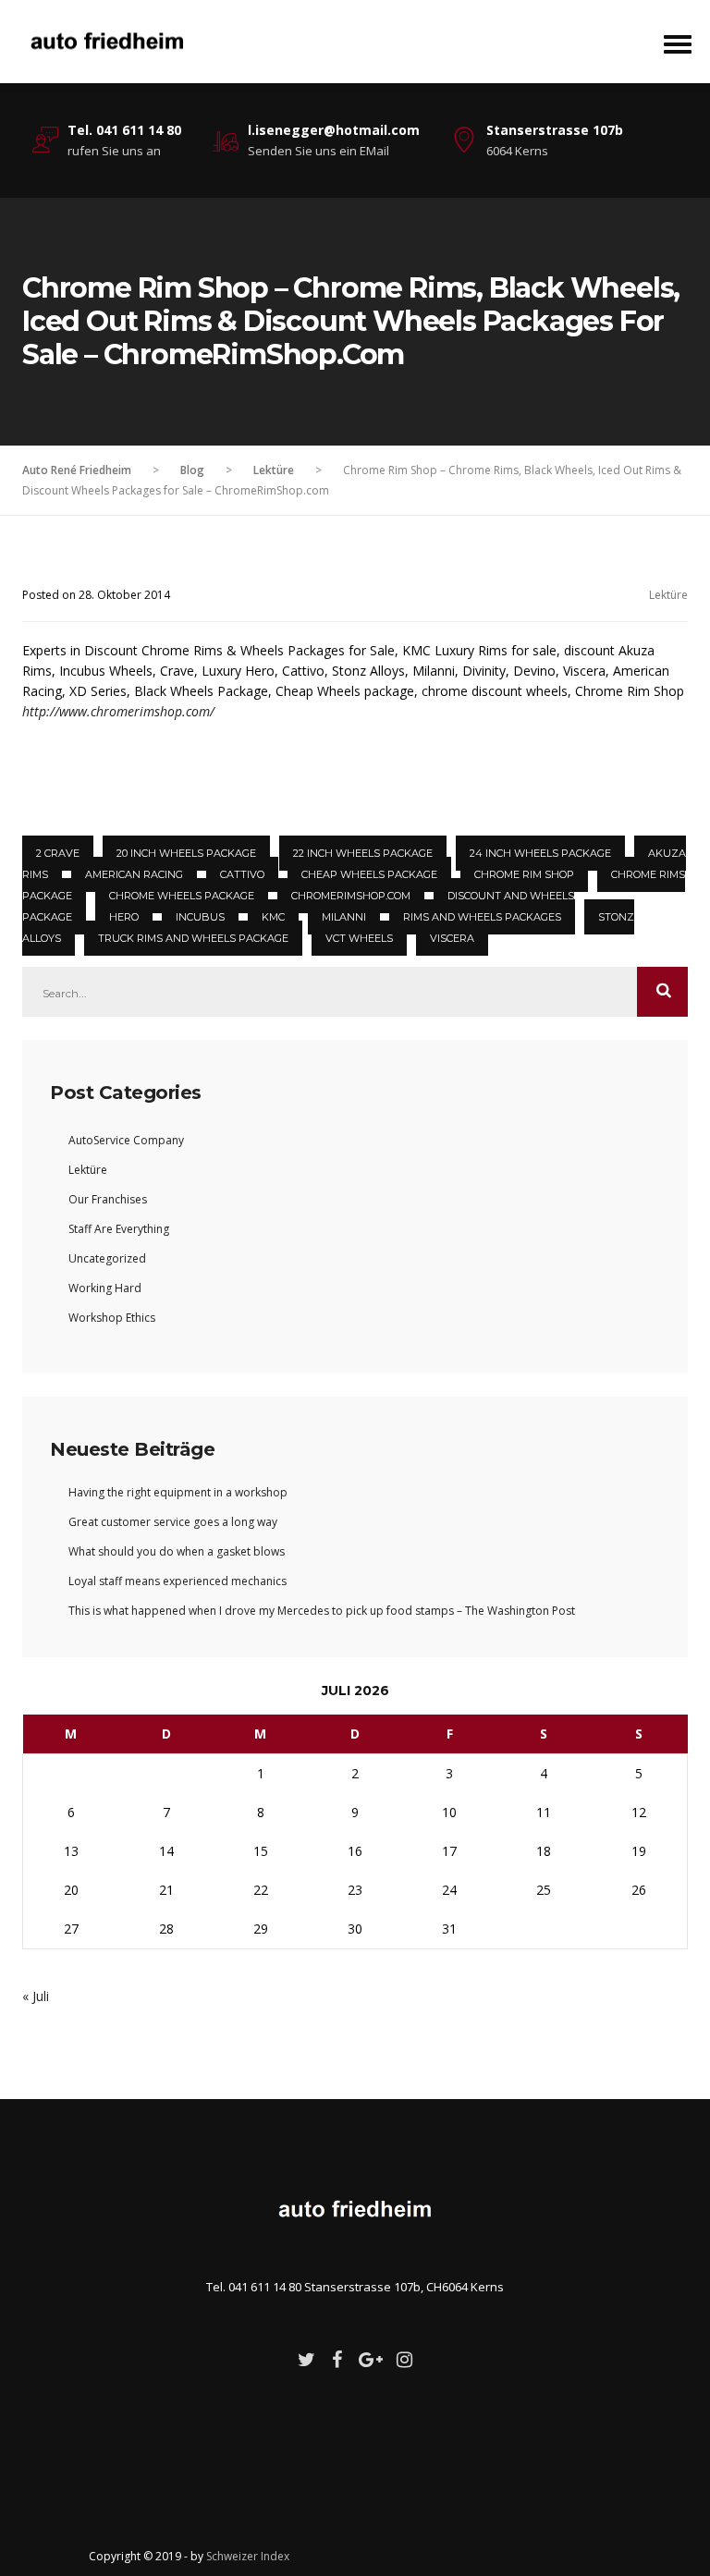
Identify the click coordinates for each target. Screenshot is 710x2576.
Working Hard (105, 1288)
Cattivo (242, 874)
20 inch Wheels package (186, 853)
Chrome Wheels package (182, 896)
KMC (273, 917)
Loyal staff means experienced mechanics (177, 1581)
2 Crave (58, 853)
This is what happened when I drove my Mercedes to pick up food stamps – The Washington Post (322, 1611)
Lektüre (668, 595)
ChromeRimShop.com (351, 896)
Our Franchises (108, 1199)
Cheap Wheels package (369, 874)
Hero (124, 917)
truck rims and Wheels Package (193, 938)
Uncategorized (107, 1258)
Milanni (344, 917)
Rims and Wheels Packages (482, 917)
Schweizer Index (248, 2556)
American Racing (134, 874)
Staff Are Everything (119, 1229)
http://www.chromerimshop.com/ (118, 711)
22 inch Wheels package (363, 853)
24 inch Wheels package (540, 853)
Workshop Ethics (112, 1318)
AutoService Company (126, 1140)
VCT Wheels (359, 938)
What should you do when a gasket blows (177, 1551)
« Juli (36, 1996)
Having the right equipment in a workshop (178, 1492)
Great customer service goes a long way (173, 1522)
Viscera (452, 938)
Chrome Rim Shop (524, 874)
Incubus (200, 917)
